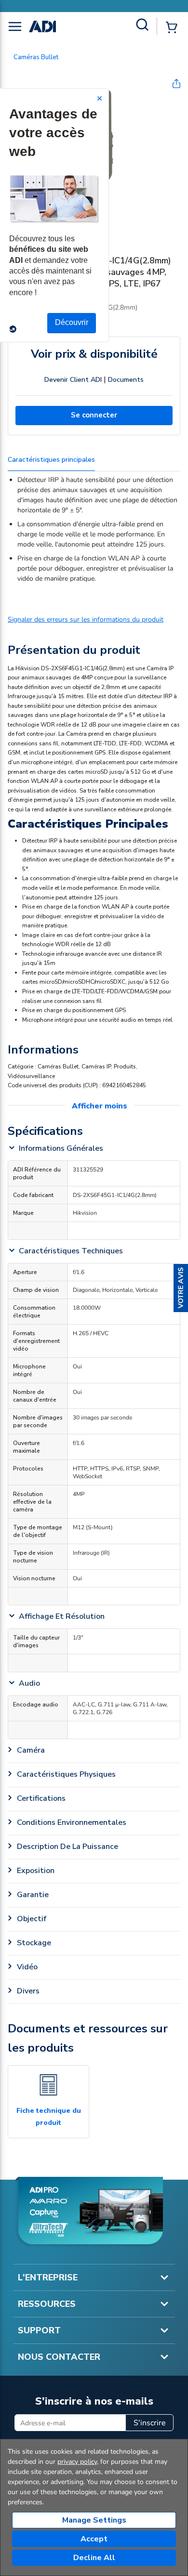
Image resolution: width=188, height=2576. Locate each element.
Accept (94, 2539)
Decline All (94, 2558)
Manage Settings (94, 2520)
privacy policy (77, 2462)
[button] (181, 1288)
